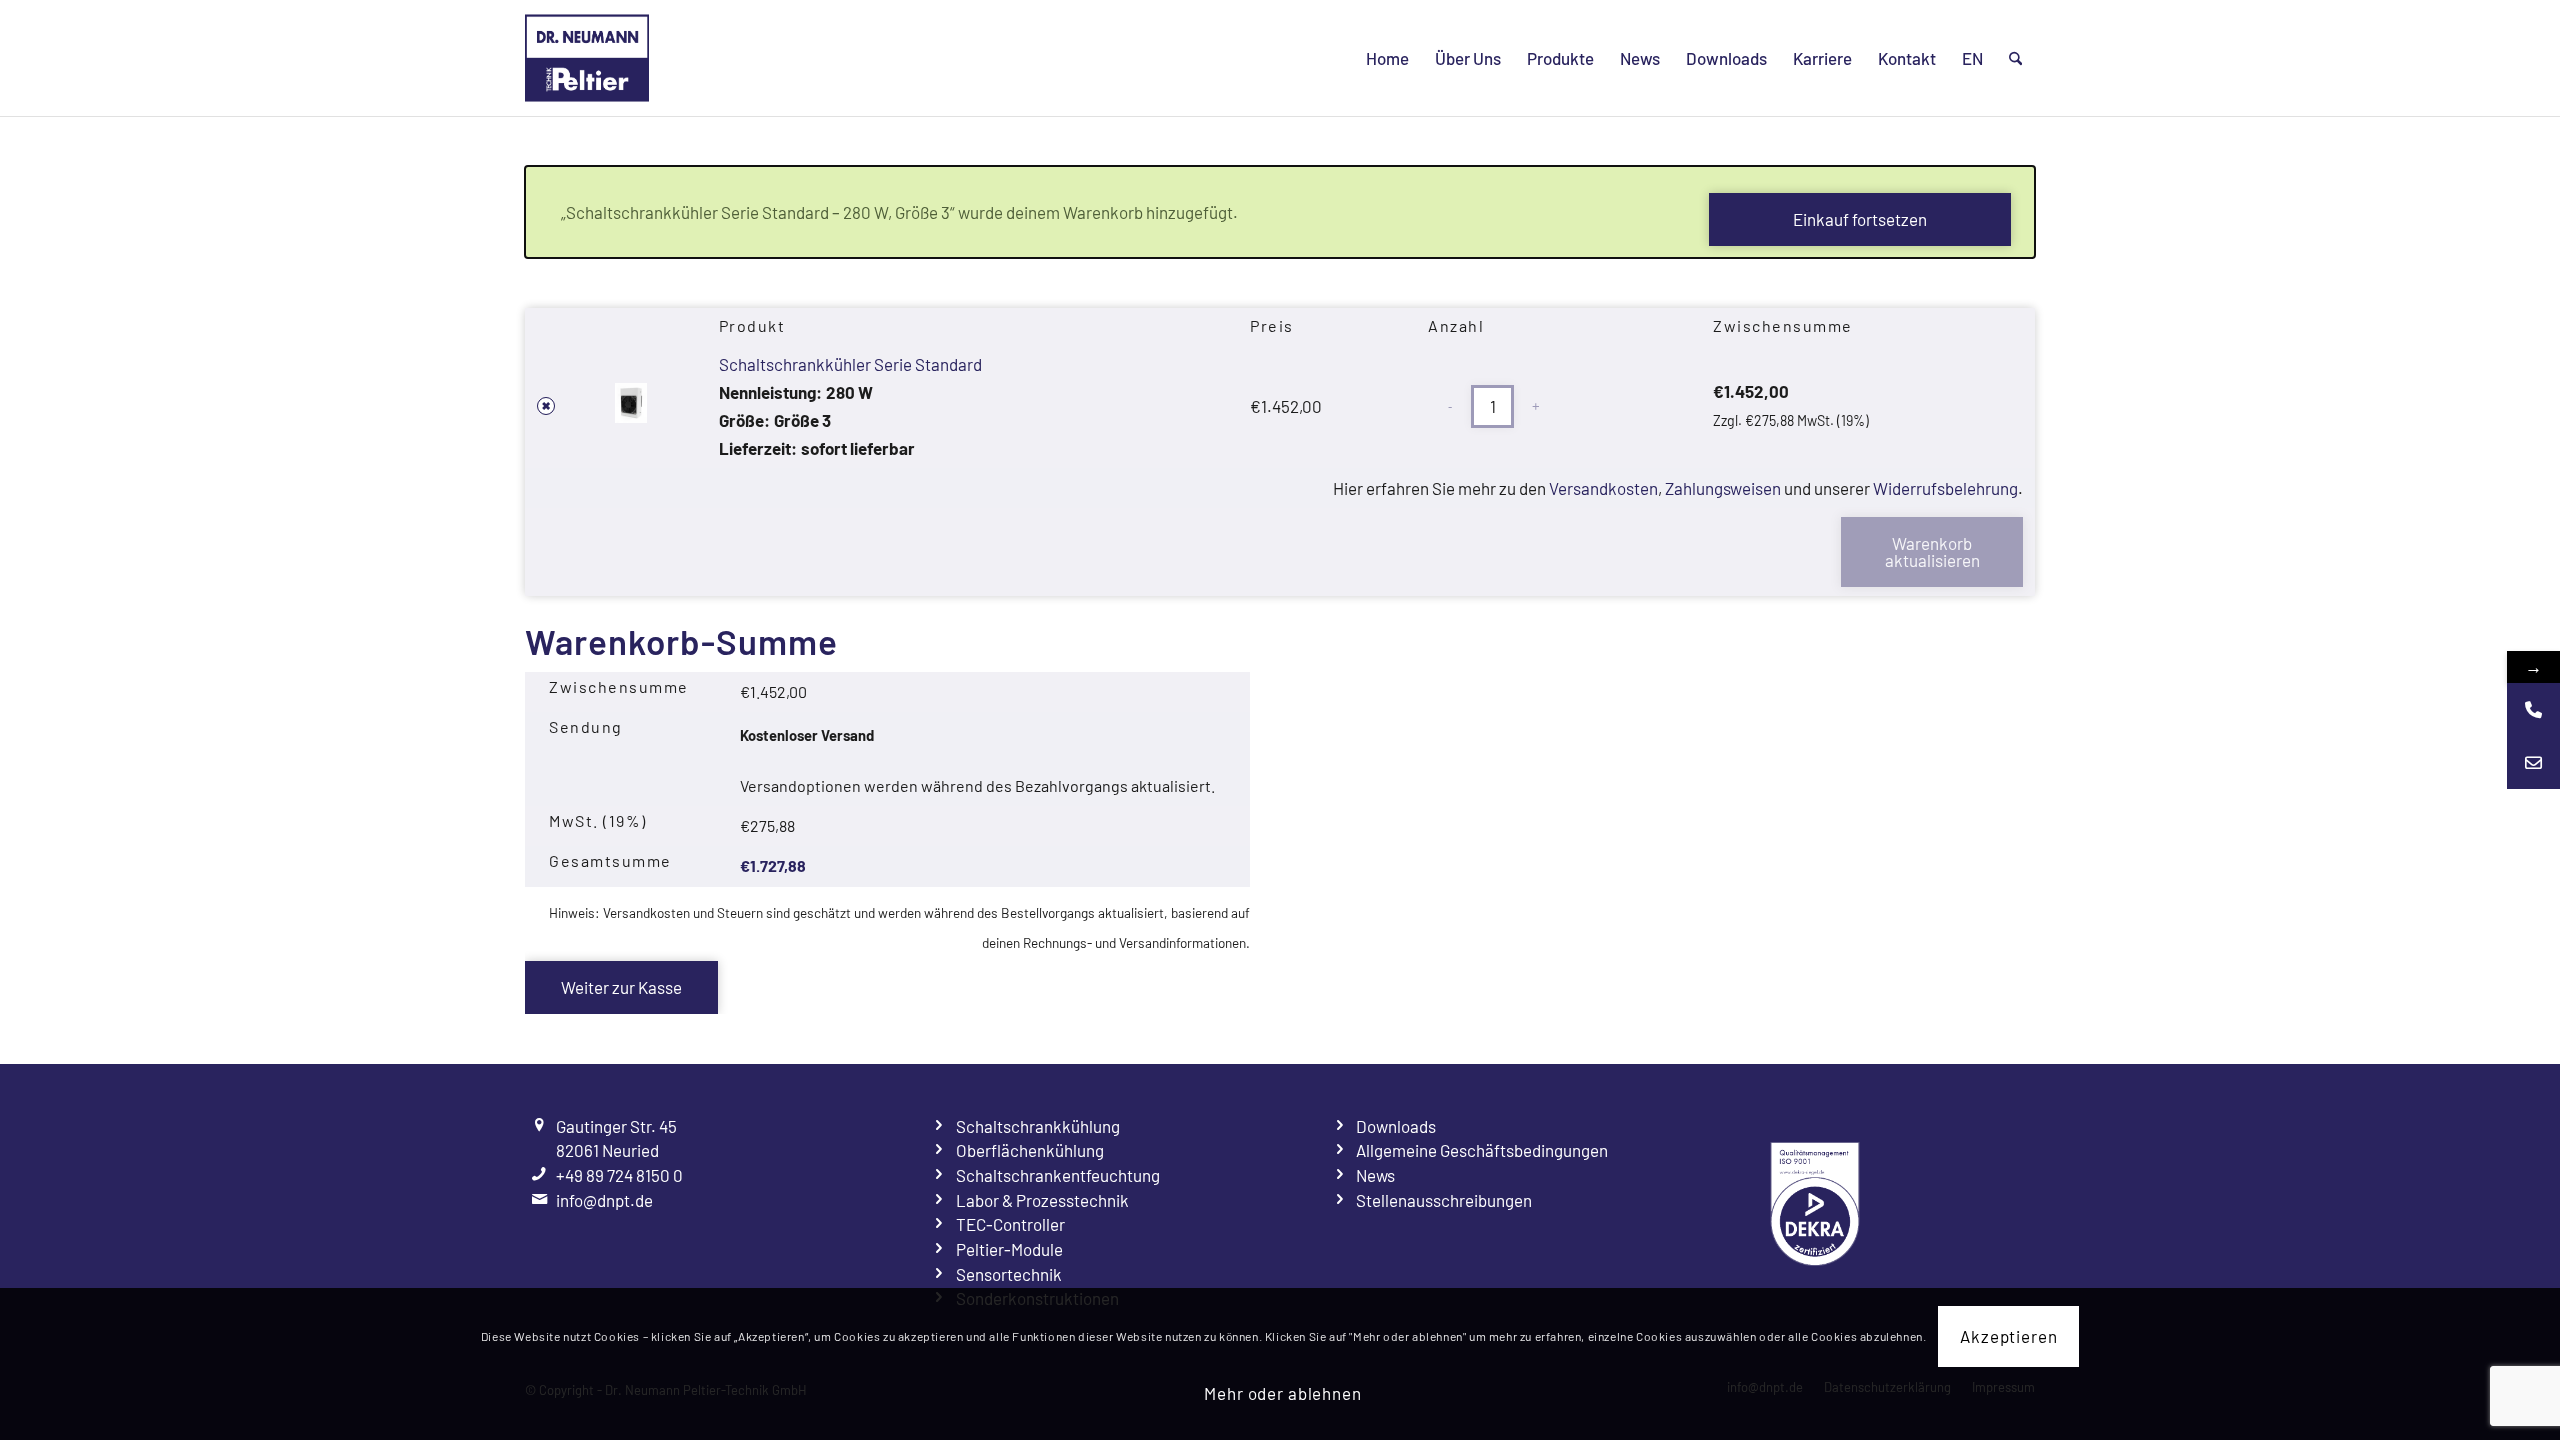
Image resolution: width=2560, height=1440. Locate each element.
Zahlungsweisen (1723, 488)
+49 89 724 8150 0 (619, 1175)
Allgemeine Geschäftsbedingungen (1482, 1150)
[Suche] (2015, 58)
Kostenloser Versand (807, 735)
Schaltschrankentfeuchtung (1058, 1175)
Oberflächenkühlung (1030, 1150)
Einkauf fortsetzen (1860, 219)
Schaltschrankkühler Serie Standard (850, 364)
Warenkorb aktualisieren (1932, 551)
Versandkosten (1603, 488)
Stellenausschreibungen (1444, 1200)
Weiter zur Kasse (621, 987)
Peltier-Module (1009, 1249)
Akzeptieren (2008, 1336)
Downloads (1396, 1126)
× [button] (546, 406)
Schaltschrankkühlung (1038, 1126)
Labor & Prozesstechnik (1042, 1200)
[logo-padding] (587, 58)
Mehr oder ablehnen (1282, 1394)
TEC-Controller (1010, 1224)
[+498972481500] (2533, 709)
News (1375, 1175)
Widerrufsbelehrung (1945, 488)
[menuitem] (1387, 58)
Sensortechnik (1009, 1274)
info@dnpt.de (604, 1200)
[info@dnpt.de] (2533, 762)
